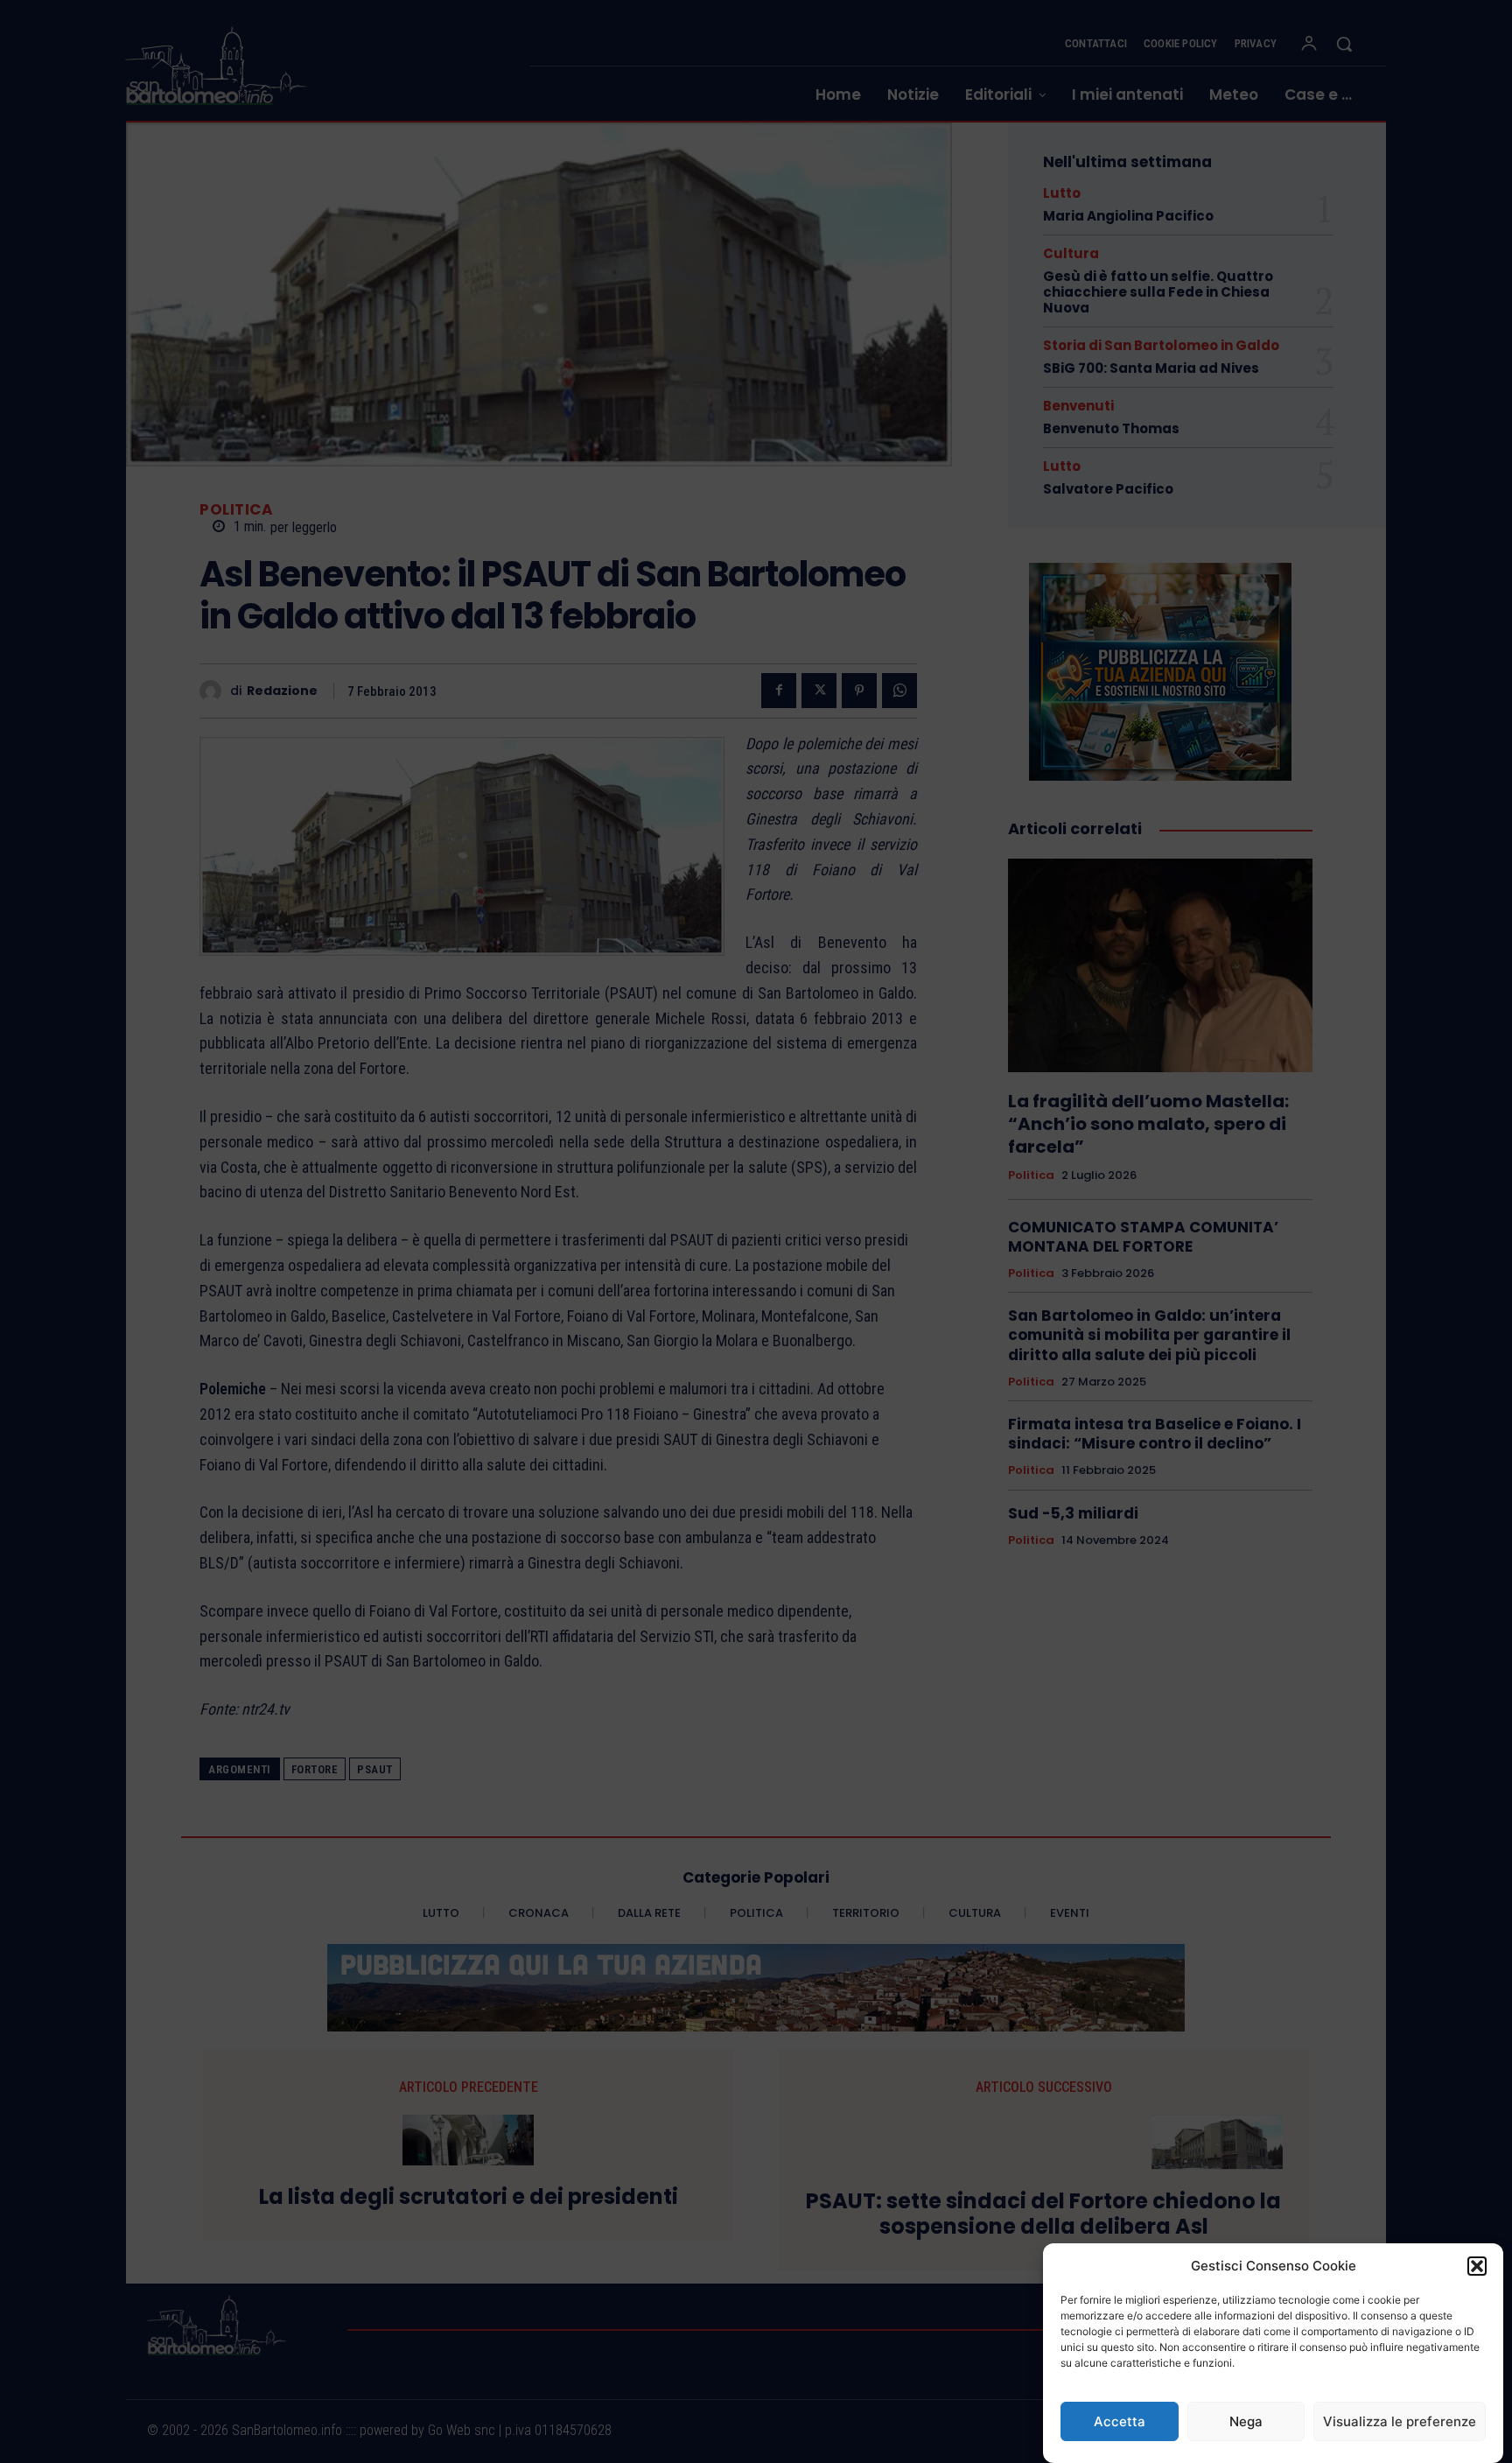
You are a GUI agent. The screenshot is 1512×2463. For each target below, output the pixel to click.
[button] (1477, 2266)
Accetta (1120, 2421)
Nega (1246, 2421)
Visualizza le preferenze (1400, 2421)
